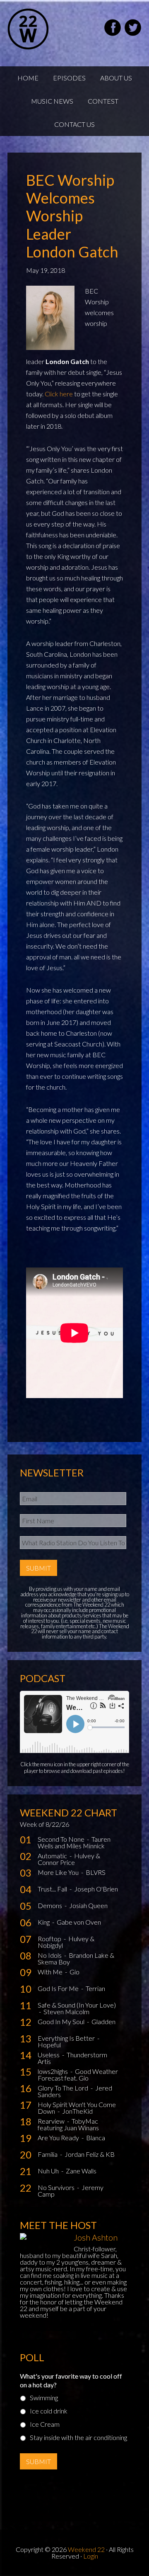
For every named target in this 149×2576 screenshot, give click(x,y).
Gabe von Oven (79, 1922)
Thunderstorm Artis (72, 2058)
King (44, 1922)
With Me (51, 1972)
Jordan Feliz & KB (90, 2154)
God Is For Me (59, 1988)
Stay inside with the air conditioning (78, 2437)
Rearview (52, 2121)
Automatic (53, 1856)
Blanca (96, 2138)
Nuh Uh (49, 2171)
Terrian (95, 1988)
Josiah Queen (88, 1905)
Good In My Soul (62, 2021)
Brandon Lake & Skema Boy (76, 1958)
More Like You (59, 1872)
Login (91, 2556)
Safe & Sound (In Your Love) (77, 2005)
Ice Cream (45, 2424)
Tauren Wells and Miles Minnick (74, 1842)
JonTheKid (77, 2111)
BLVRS (96, 1872)
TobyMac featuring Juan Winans (68, 2124)
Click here (59, 394)
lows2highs (53, 2071)
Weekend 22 (86, 2549)
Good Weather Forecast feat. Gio (78, 2075)
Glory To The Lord (64, 2088)
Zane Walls (81, 2171)
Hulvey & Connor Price (69, 1859)
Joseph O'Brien (96, 1889)
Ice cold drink (49, 2411)
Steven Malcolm (66, 2012)
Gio (74, 1972)
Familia (48, 2154)
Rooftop (50, 1939)
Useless (49, 2055)
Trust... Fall (53, 1889)
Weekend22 (49, 29)
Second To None (62, 1839)
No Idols (50, 1955)
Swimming (44, 2398)
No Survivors (57, 2187)
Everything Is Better (67, 2038)
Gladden (103, 2021)
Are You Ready (59, 2138)
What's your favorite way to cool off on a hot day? (71, 2380)
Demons (50, 1905)
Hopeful (49, 2045)
